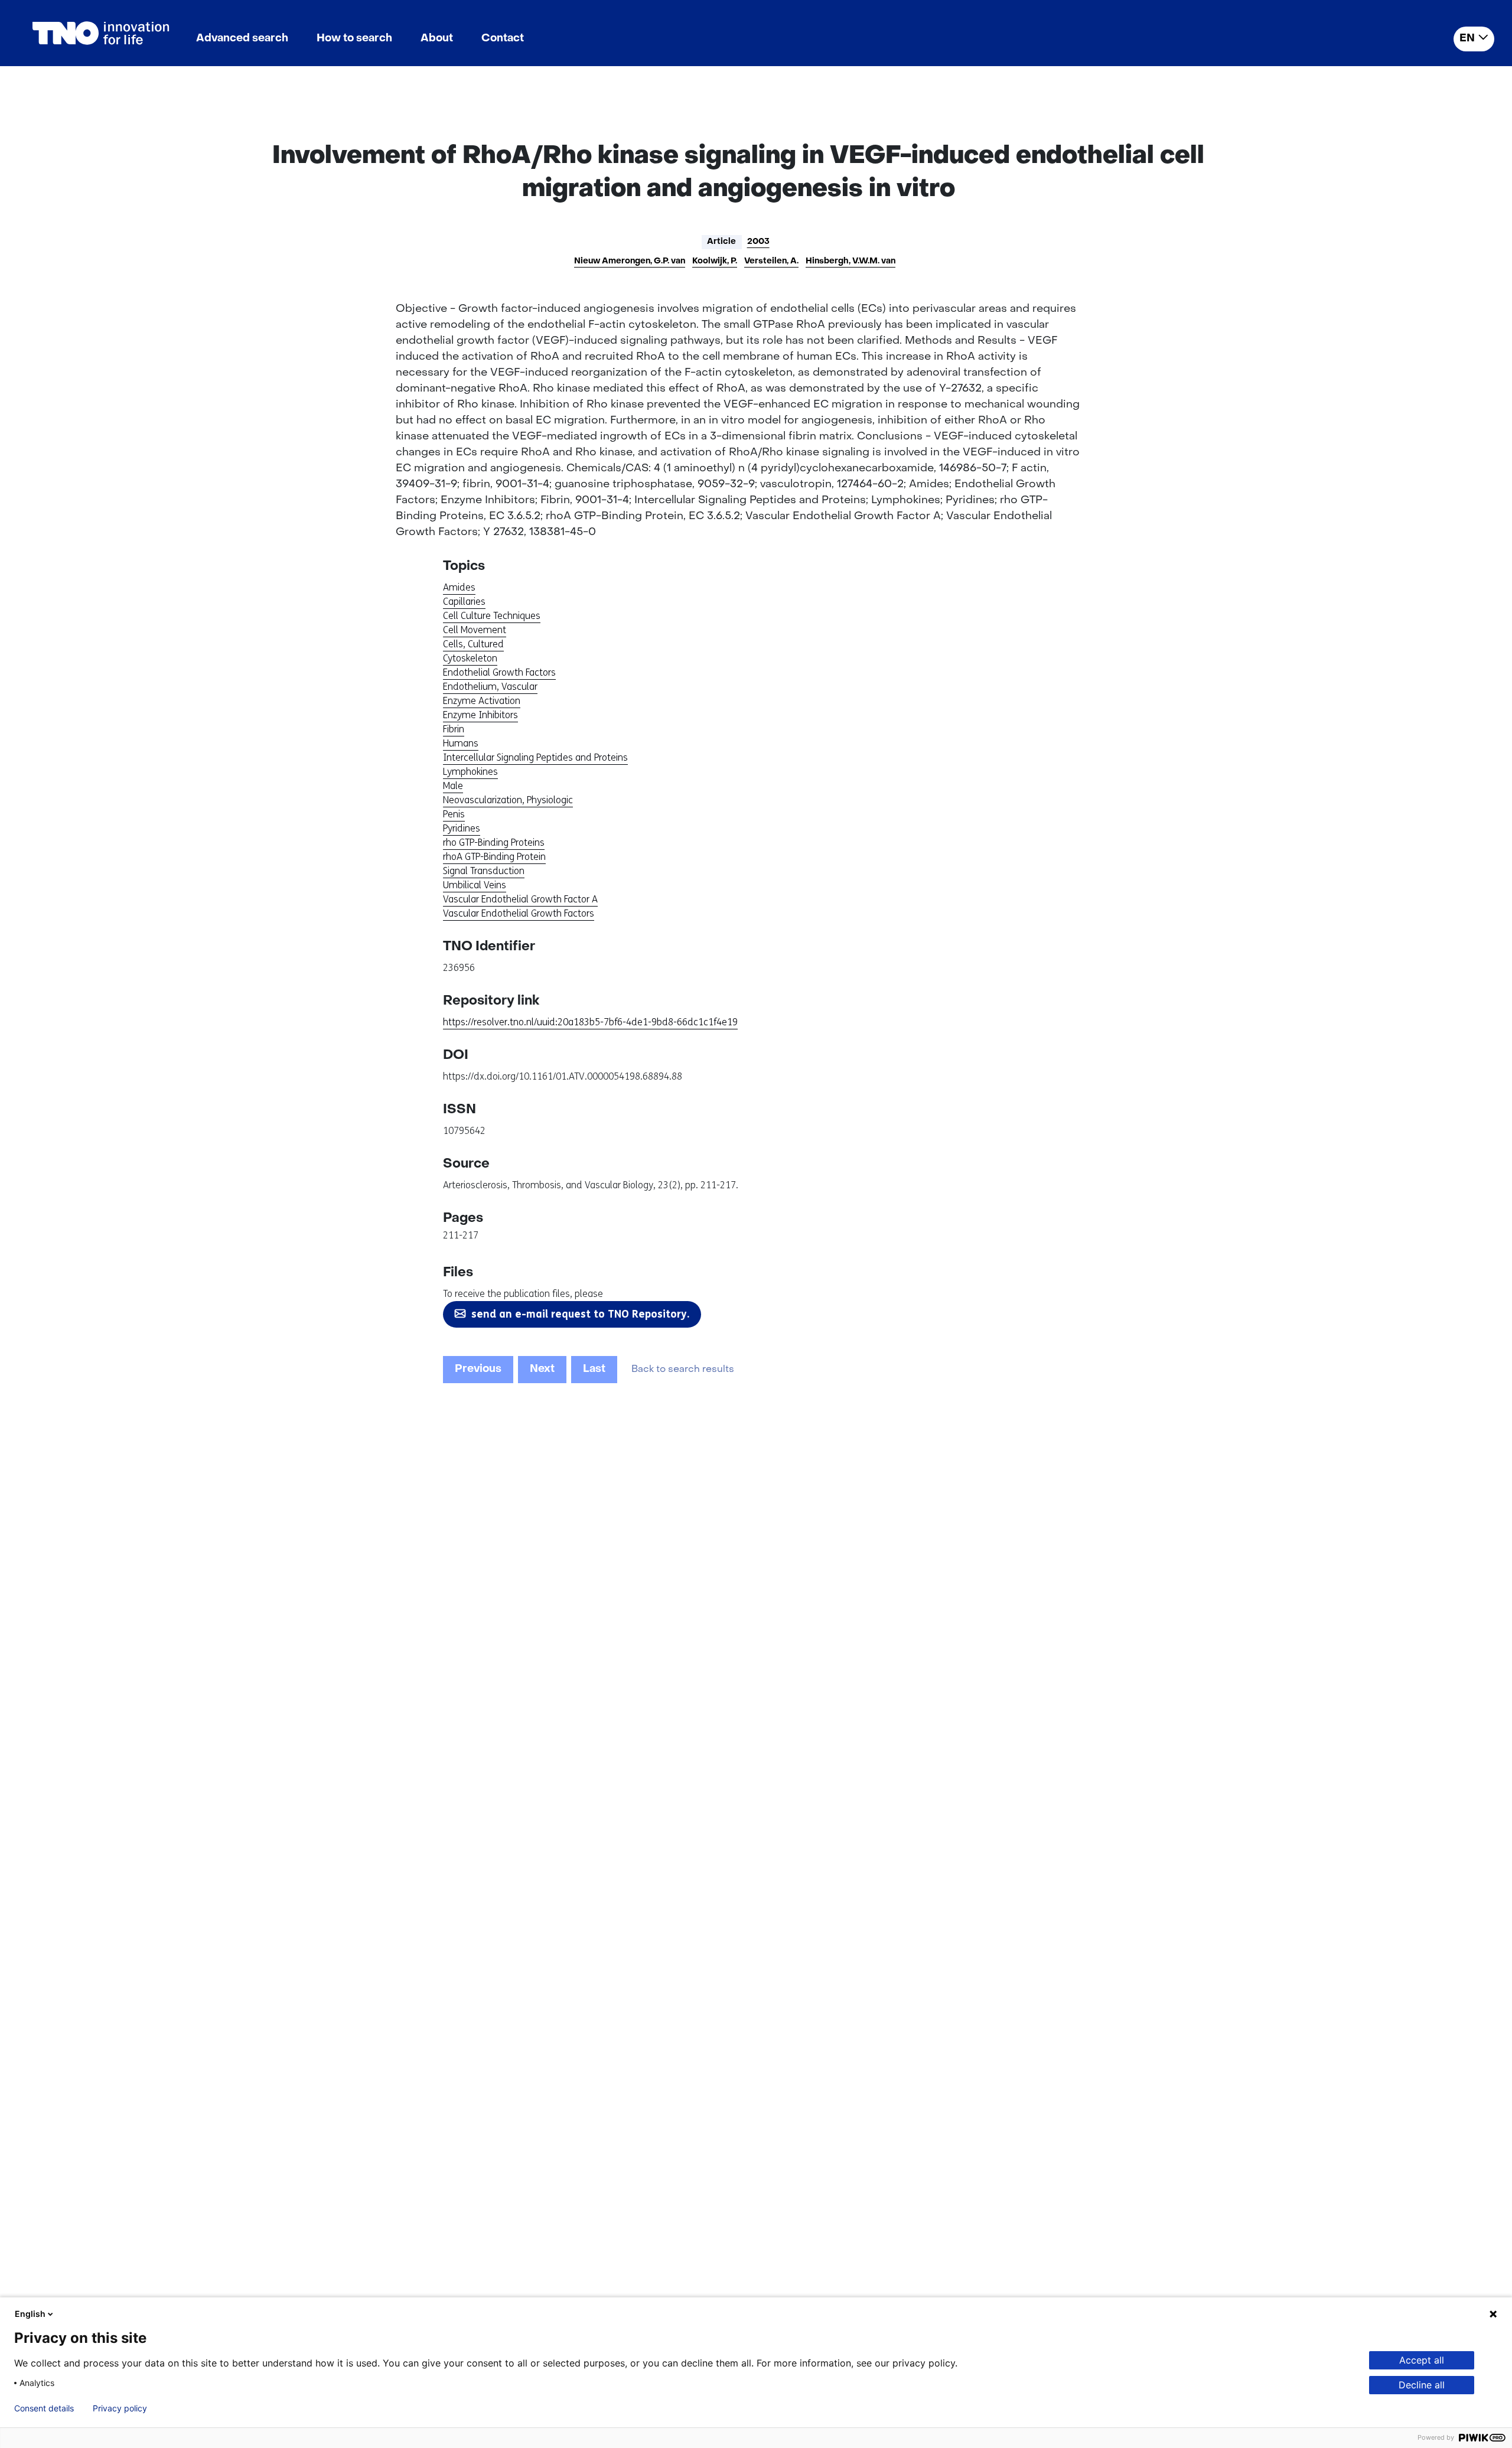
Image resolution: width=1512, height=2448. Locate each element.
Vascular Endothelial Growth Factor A (520, 899)
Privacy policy (120, 2408)
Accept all (1422, 2360)
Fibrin (454, 729)
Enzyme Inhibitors (480, 715)
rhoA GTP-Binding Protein (494, 857)
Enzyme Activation (482, 701)
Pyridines (462, 828)
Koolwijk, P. (715, 261)
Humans (461, 743)
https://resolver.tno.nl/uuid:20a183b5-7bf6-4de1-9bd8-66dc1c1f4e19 (590, 1022)
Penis (454, 814)
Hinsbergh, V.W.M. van (850, 261)
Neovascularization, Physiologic (508, 800)
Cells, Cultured (473, 644)
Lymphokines (470, 772)
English (30, 2314)
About (437, 39)
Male (453, 786)
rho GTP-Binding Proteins (494, 842)
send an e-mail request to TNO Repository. (580, 1314)
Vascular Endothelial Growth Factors (519, 913)
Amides (459, 587)
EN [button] (1467, 39)
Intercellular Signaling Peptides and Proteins (535, 757)
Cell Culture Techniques (492, 616)
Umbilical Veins (475, 885)
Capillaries (464, 602)
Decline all (1422, 2385)
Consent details (44, 2408)
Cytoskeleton (470, 658)
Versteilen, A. (771, 261)
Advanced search (242, 39)
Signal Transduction (484, 871)
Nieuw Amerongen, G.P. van (630, 261)
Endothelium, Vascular (490, 687)
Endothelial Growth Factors (499, 672)
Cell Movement (475, 630)
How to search (354, 39)
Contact (503, 39)
